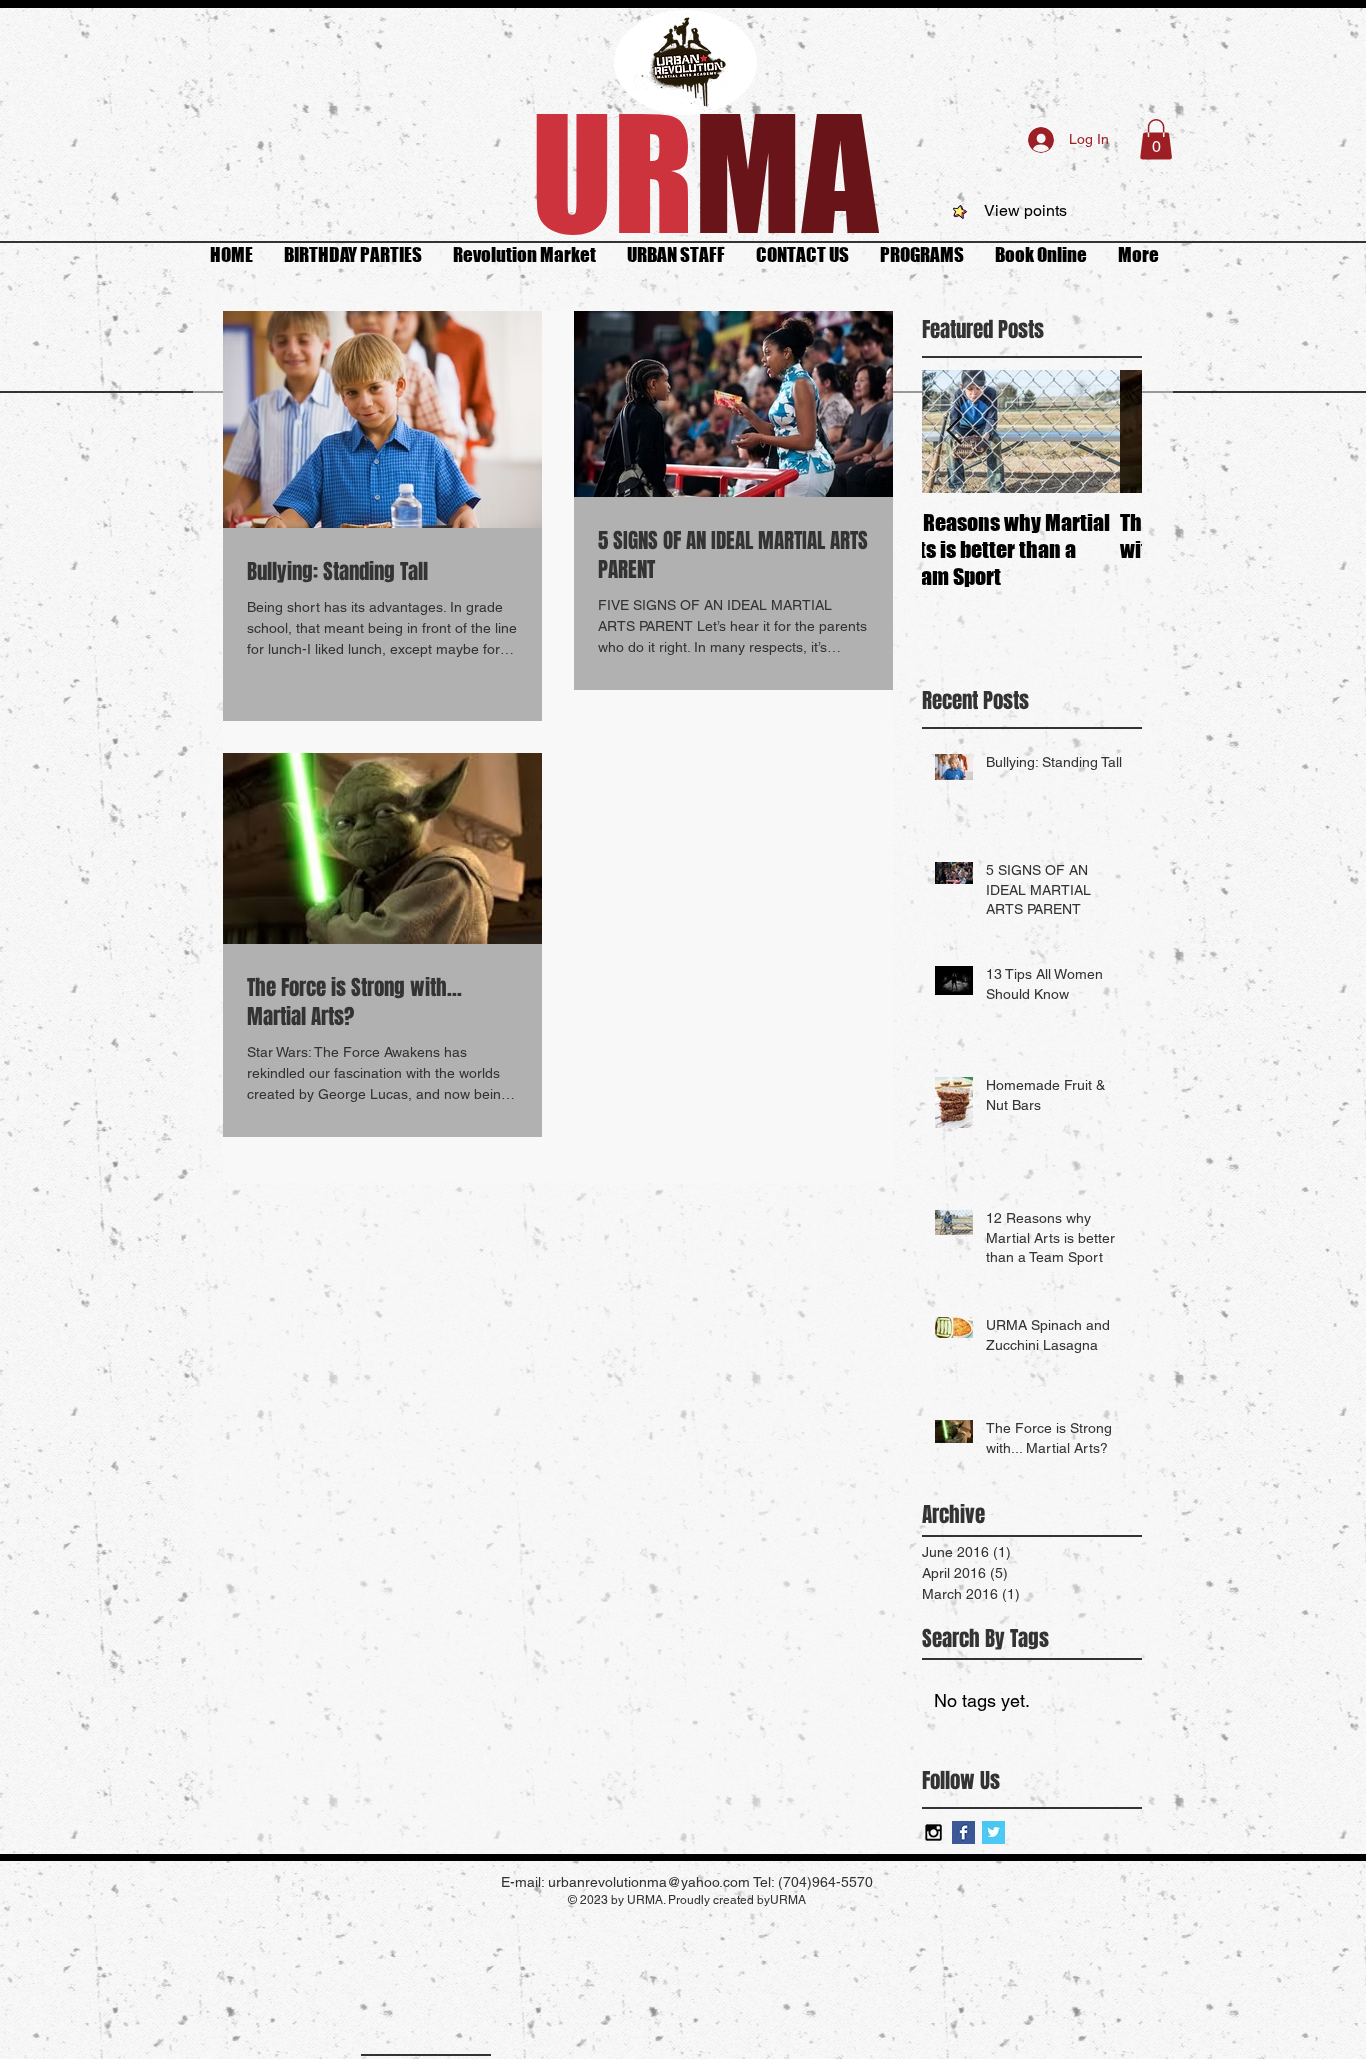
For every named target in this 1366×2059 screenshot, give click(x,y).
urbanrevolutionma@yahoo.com (649, 1882)
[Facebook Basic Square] (963, 1832)
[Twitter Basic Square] (993, 1832)
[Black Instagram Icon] (933, 1832)
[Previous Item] (954, 431)
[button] (1156, 139)
